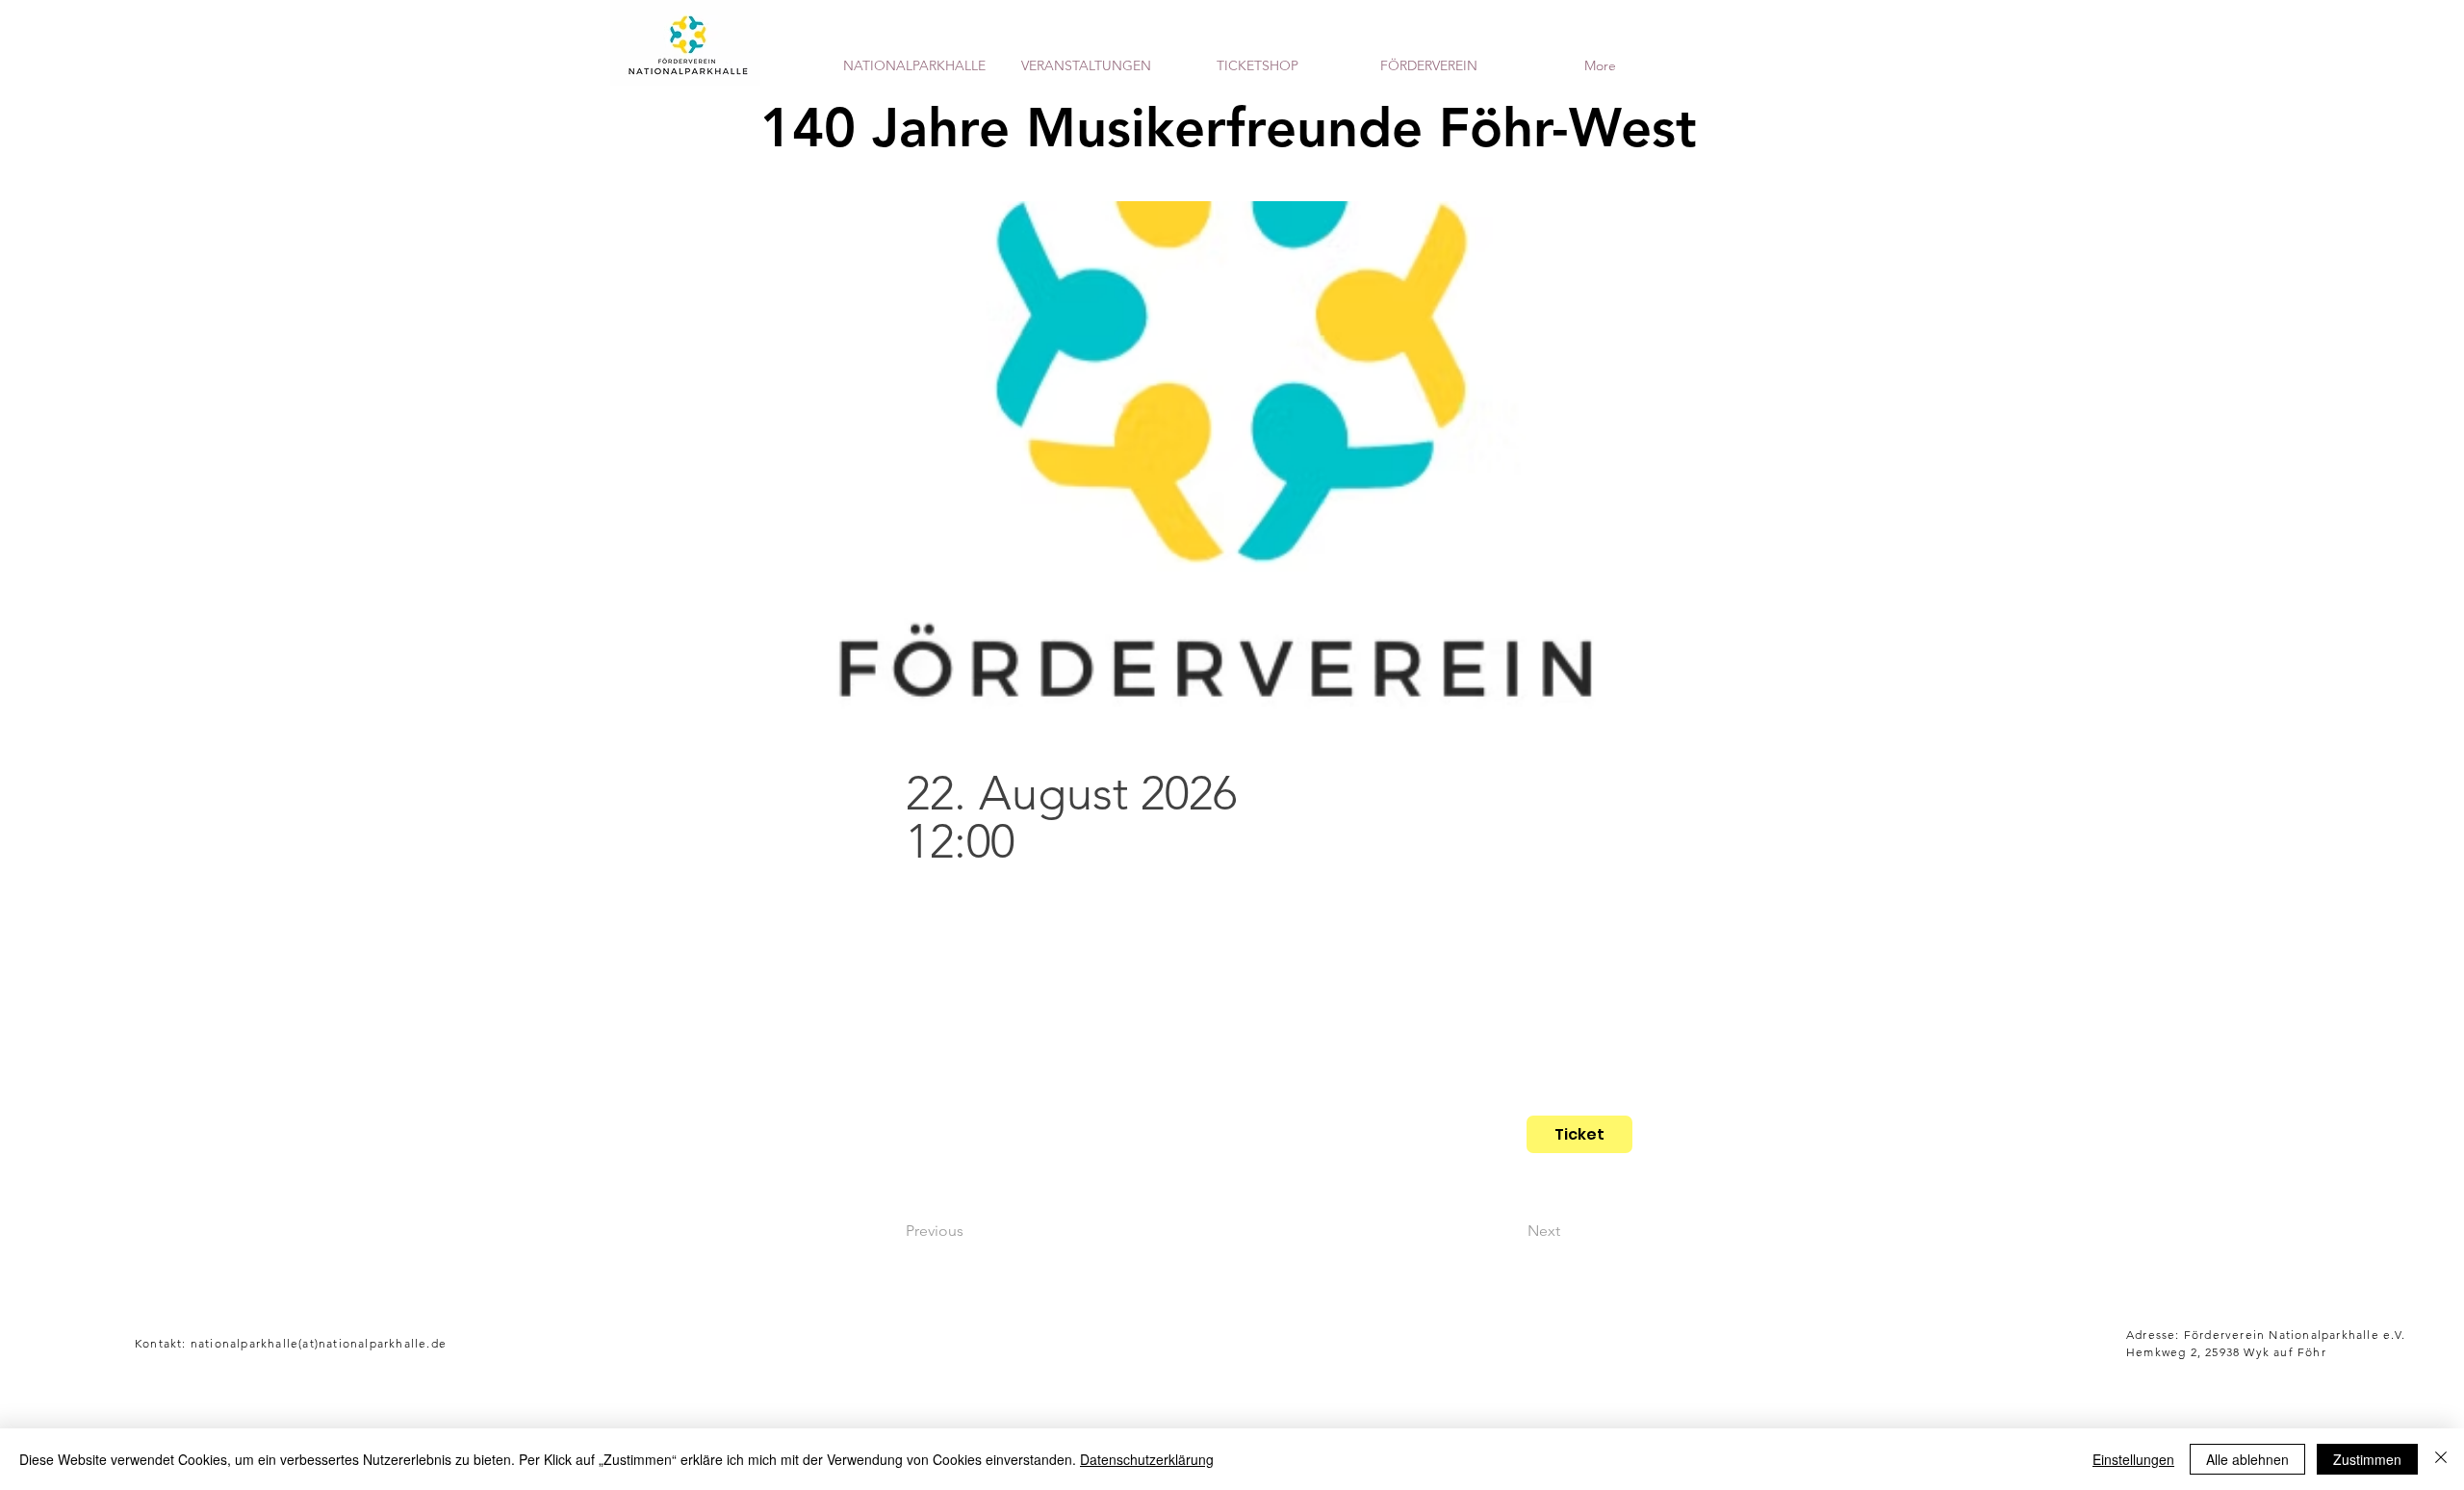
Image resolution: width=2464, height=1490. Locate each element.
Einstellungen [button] (2133, 1459)
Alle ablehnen (2247, 1459)
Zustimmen (2367, 1459)
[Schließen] (2441, 1459)
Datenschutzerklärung (1147, 1459)
